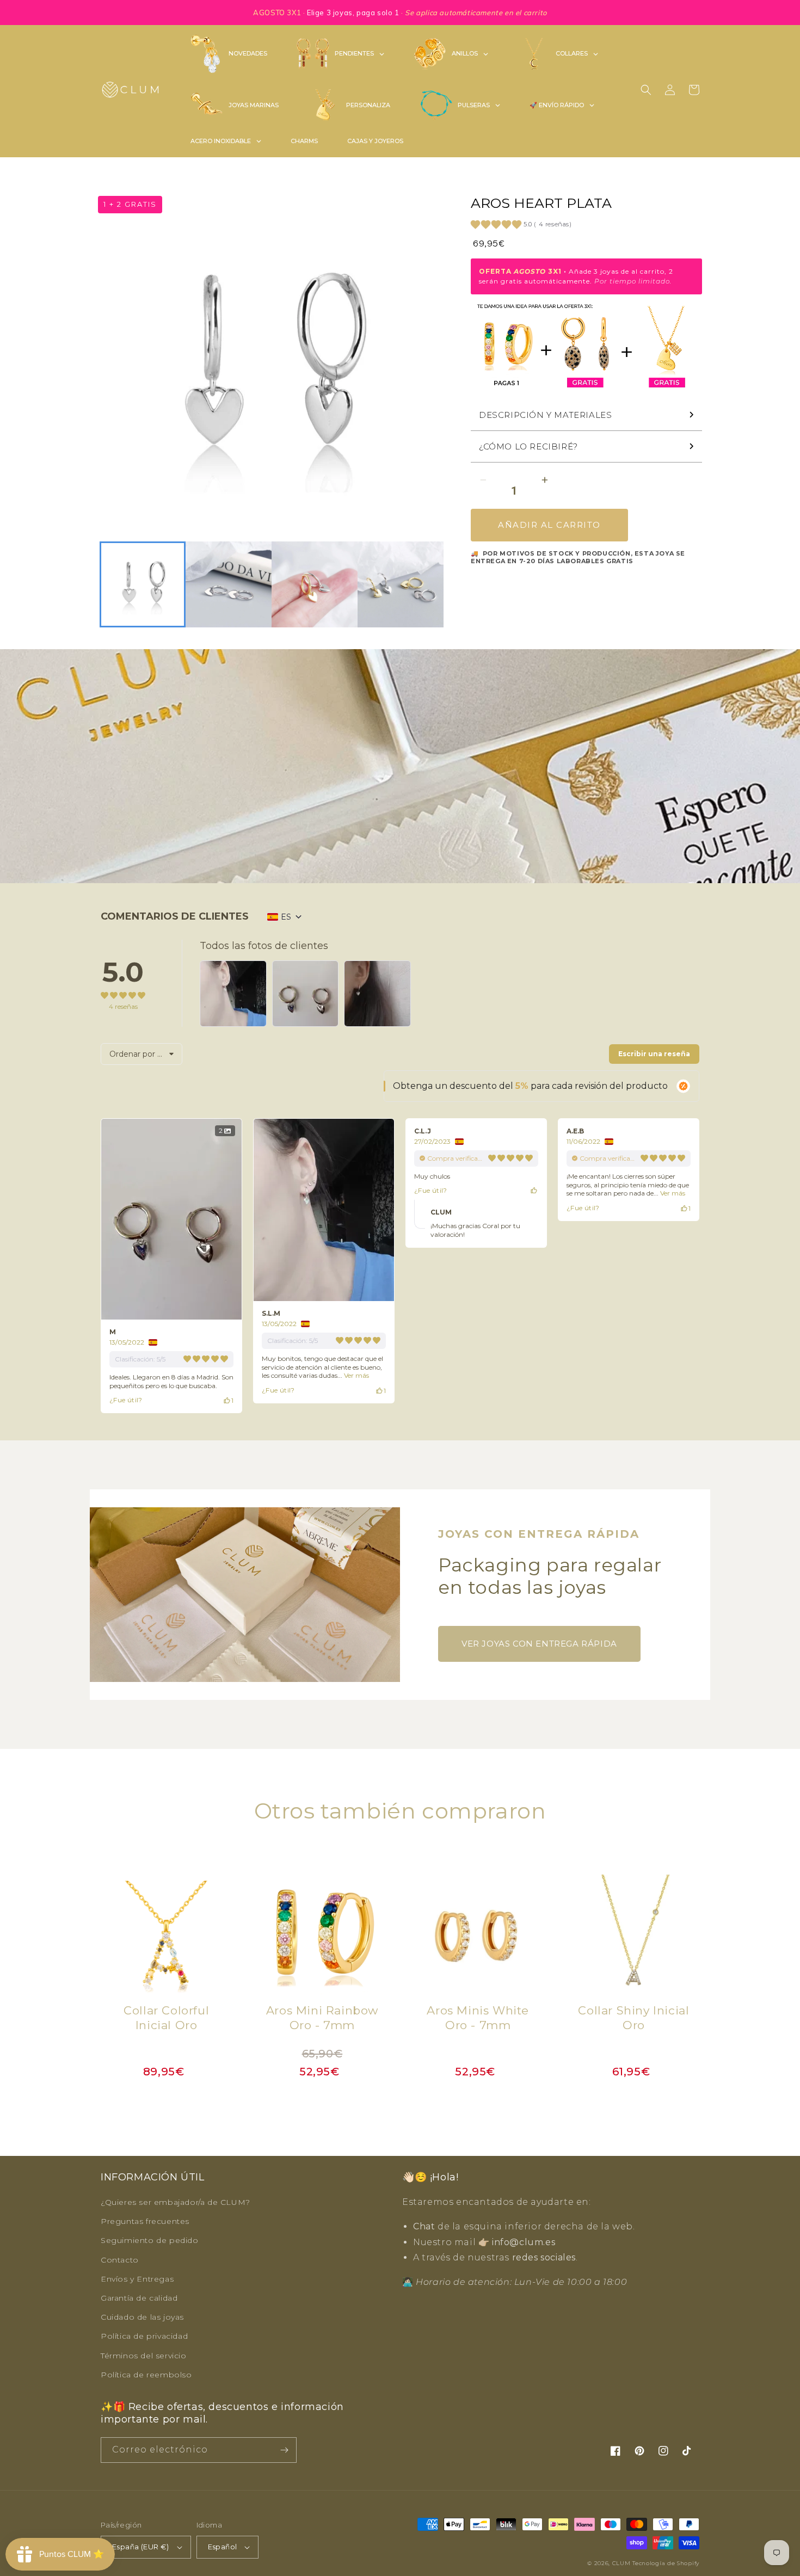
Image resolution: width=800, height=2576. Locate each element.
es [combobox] (286, 917)
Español (223, 2547)
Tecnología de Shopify (666, 2563)
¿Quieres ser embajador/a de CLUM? (176, 2202)
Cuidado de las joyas (142, 2317)
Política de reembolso (146, 2375)
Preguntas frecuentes (145, 2221)
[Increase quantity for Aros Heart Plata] (544, 480)
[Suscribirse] (284, 2450)
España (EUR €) (141, 2547)
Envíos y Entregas (137, 2279)
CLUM (621, 2563)
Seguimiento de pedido (150, 2240)
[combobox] (141, 1054)
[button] (646, 90)
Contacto (120, 2260)
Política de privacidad (144, 2336)
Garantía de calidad (139, 2298)
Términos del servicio (144, 2356)
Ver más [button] (356, 1375)
